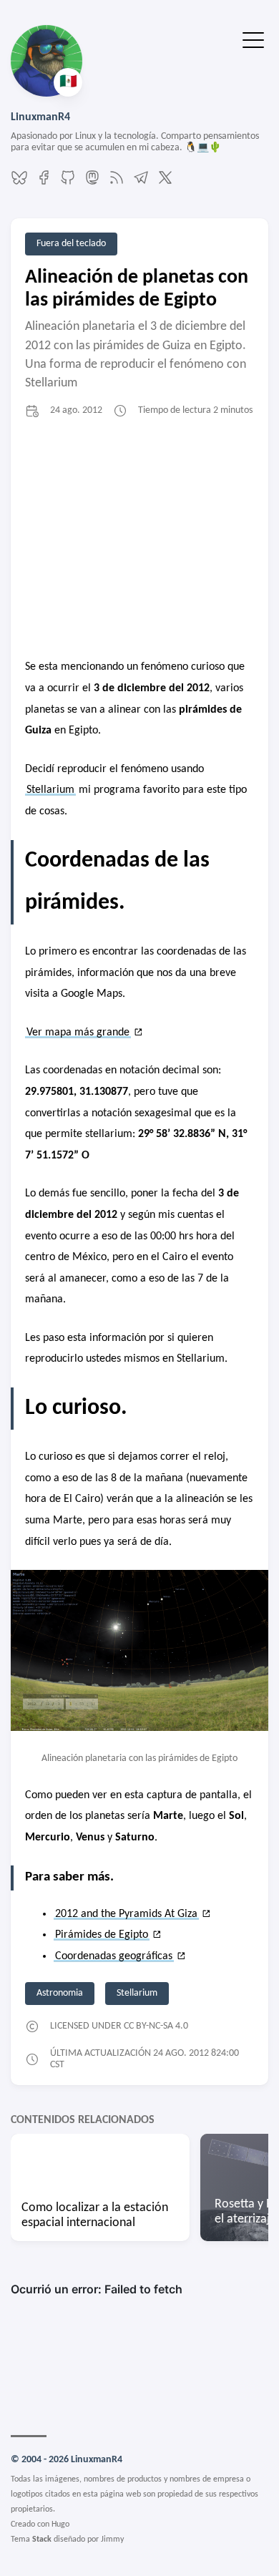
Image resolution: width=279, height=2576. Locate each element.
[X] (165, 183)
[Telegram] (141, 183)
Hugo (60, 2524)
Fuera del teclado (71, 244)
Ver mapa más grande (78, 1033)
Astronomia (60, 1993)
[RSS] (117, 183)
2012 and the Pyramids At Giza (126, 1914)
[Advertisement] (139, 540)
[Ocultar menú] (253, 39)
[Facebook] (44, 183)
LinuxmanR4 (40, 117)
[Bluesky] (19, 183)
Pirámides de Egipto (102, 1935)
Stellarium (50, 790)
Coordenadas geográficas (114, 1956)
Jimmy (112, 2540)
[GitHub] (68, 183)
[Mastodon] (92, 183)
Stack (42, 2540)
